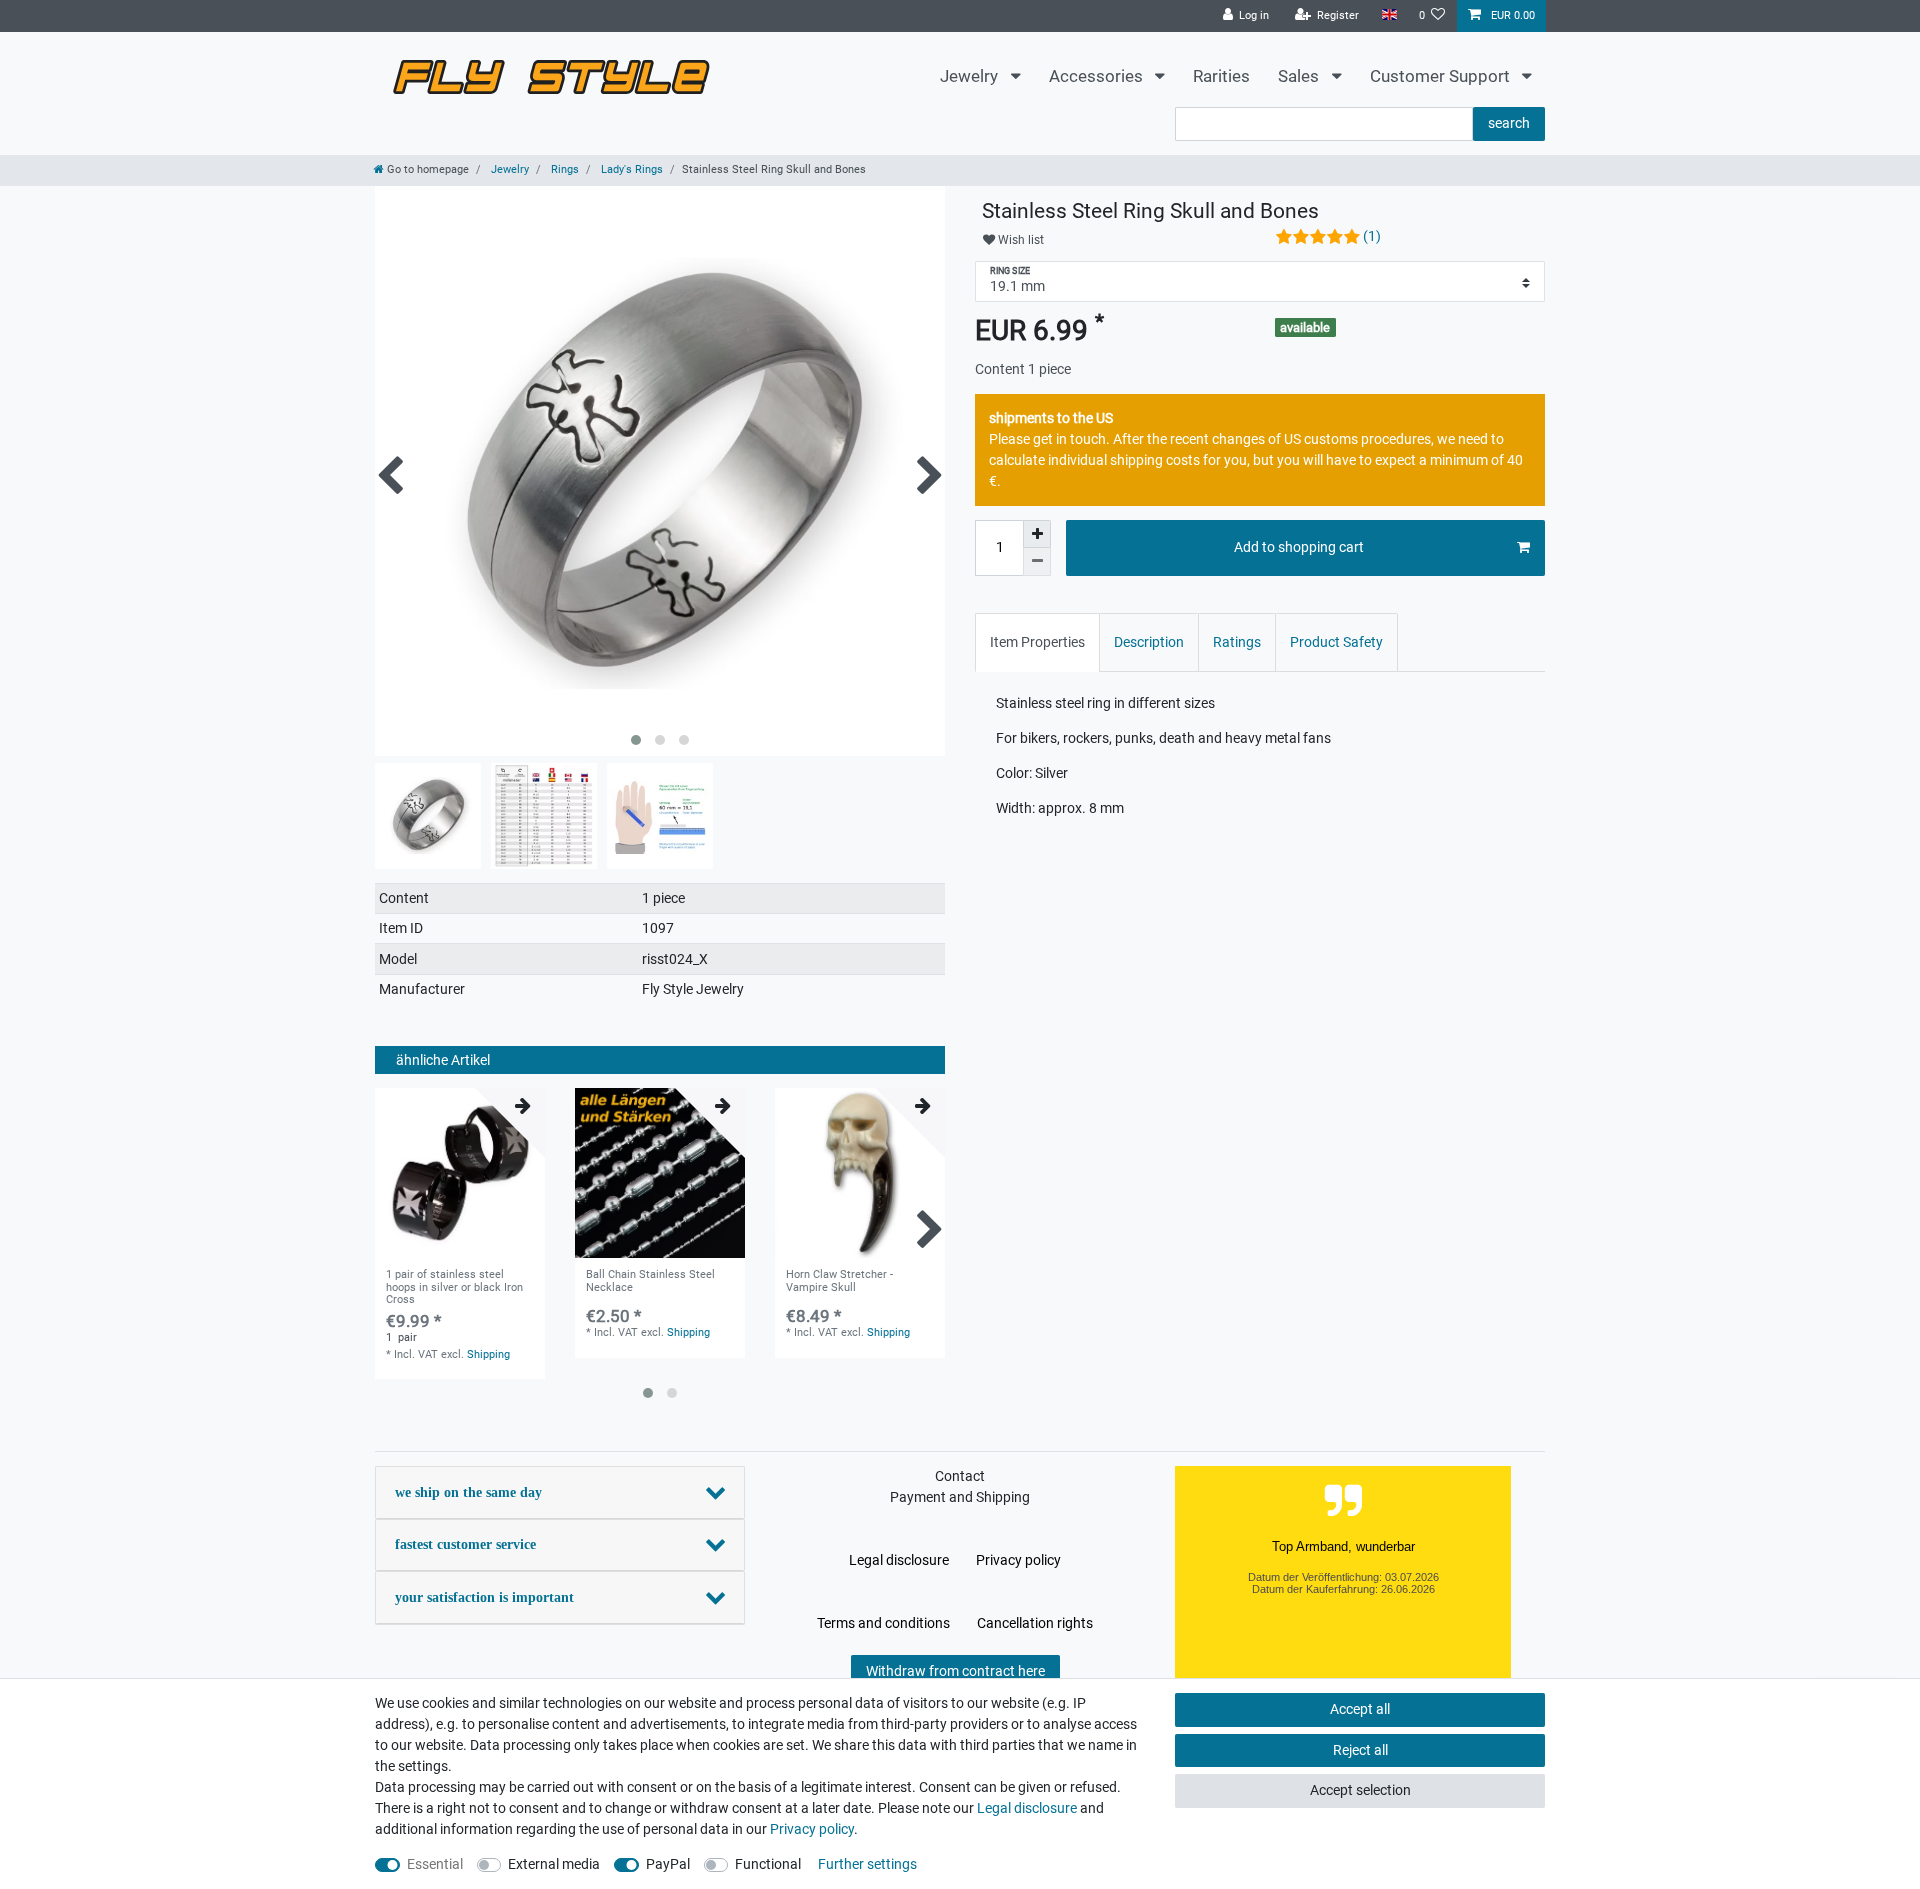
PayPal (668, 1864)
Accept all (1360, 1709)
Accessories (1098, 76)
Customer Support (1442, 76)
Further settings (867, 1864)
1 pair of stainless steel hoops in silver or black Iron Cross (454, 1287)
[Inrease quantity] (1037, 534)
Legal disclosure (899, 1560)
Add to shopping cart (1299, 547)
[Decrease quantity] (1037, 562)
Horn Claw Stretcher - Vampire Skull (839, 1281)
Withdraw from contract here (955, 1671)
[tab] (1037, 642)
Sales (1300, 76)
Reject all (1360, 1750)
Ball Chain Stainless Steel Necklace (650, 1281)
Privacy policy (1018, 1560)
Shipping (488, 1354)
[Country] (1388, 15)
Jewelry (971, 76)
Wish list (1019, 240)
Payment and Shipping (960, 1497)
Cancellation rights (1035, 1623)
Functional (768, 1864)
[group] (660, 1173)
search (1509, 123)
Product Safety (1336, 642)
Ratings (1237, 642)
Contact (960, 1476)
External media (554, 1864)
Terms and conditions (883, 1623)
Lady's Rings (630, 169)
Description (1149, 642)
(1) (1372, 236)
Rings (563, 169)
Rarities (1221, 76)
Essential (435, 1864)
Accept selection (1360, 1790)
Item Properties (1037, 642)
